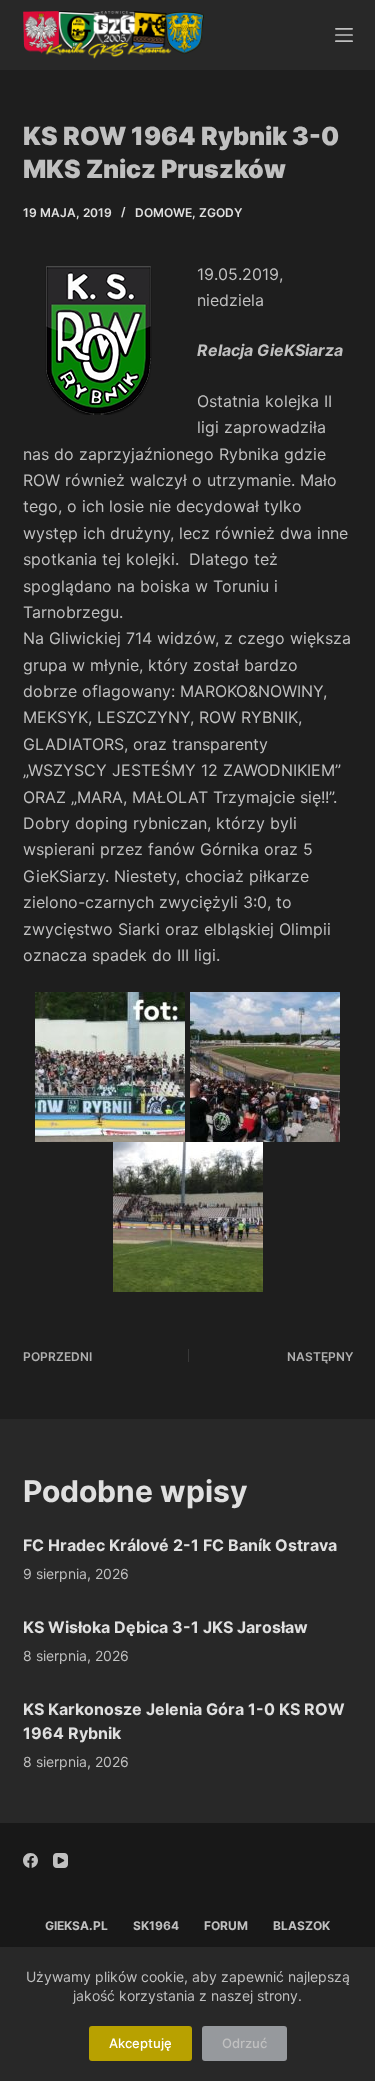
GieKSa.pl (76, 1925)
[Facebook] (30, 1860)
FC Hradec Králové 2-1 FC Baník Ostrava (180, 1545)
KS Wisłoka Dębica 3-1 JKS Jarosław (165, 1627)
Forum (226, 1925)
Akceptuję (140, 2043)
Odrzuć (244, 2043)
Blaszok (301, 1925)
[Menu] (344, 35)
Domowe (163, 212)
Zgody (220, 212)
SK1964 (156, 1925)
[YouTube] (60, 1860)
